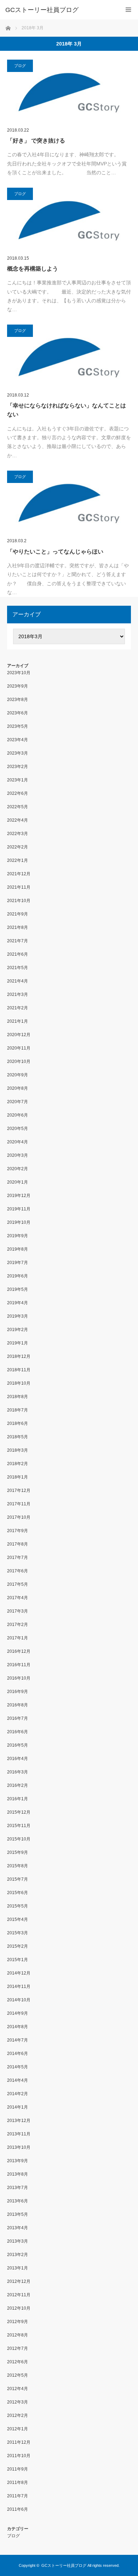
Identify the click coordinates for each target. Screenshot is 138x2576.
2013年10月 (19, 2147)
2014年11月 (19, 1987)
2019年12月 (19, 1196)
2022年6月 (18, 793)
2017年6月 (18, 1571)
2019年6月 (18, 1276)
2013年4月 (18, 2228)
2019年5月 (18, 1289)
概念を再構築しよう (33, 269)
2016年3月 (18, 1772)
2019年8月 (18, 1249)
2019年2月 (18, 1330)
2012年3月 (18, 2402)
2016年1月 (18, 1799)
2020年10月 (19, 1062)
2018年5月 (18, 1437)
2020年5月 (18, 1129)
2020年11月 (19, 1048)
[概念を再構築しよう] (69, 220)
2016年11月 (19, 1665)
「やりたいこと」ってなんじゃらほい (55, 552)
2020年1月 (18, 1182)
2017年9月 (18, 1531)
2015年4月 (18, 1919)
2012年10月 (19, 2308)
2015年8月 (18, 1866)
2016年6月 (18, 1732)
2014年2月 (18, 2094)
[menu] (128, 10)
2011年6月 (18, 2509)
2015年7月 (18, 1879)
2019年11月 (19, 1209)
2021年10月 (19, 901)
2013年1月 (18, 2268)
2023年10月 (19, 673)
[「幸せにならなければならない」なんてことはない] (69, 357)
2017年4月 (18, 1598)
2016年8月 (18, 1705)
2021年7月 (18, 941)
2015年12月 (19, 1812)
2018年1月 (18, 1477)
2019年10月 (19, 1222)
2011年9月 (18, 2469)
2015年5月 (18, 1906)
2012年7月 (18, 2348)
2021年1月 (18, 1021)
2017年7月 (18, 1558)
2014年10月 (19, 2000)
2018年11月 (19, 1370)
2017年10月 (19, 1517)
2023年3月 (18, 753)
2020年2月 (18, 1169)
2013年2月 (18, 2255)
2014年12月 (19, 1973)
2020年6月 (18, 1115)
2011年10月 (19, 2456)
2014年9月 (18, 2013)
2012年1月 (18, 2429)
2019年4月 (18, 1303)
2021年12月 (19, 874)
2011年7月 (18, 2496)
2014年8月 (18, 2027)
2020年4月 (18, 1142)
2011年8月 (18, 2483)
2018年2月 (18, 1464)
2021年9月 (18, 914)
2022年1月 (18, 860)
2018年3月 (18, 1450)
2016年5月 (18, 1745)
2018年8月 (18, 1397)
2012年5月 (18, 2375)
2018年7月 (18, 1410)
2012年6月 (18, 2362)
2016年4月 (18, 1759)
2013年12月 (19, 2121)
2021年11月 (19, 887)
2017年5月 (18, 1584)
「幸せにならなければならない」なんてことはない (67, 410)
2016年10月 (19, 1678)
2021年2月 (18, 1008)
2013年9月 (18, 2161)
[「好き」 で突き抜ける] (69, 92)
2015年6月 (18, 1893)
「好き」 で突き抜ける (36, 141)
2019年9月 (18, 1236)
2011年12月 (19, 2442)
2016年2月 (18, 1785)
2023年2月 (18, 767)
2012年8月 (18, 2335)
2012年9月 (18, 2322)
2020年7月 (18, 1102)
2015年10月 (19, 1839)
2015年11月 (19, 1826)
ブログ (20, 66)
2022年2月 (18, 847)
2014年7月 (18, 2040)
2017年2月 (18, 1625)
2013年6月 (18, 2201)
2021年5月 (18, 968)
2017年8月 (18, 1544)
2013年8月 (18, 2174)
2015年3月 (18, 1933)
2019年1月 (18, 1343)
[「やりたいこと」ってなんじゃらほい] (69, 503)
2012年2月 (18, 2415)
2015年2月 (18, 1946)
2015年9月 (18, 1852)
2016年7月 (18, 1718)
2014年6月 (18, 2054)
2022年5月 (18, 807)
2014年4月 (18, 2080)
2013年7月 (18, 2188)
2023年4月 (18, 740)
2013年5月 (18, 2214)
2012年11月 (19, 2295)
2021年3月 (18, 994)
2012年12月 (19, 2281)
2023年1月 (18, 780)
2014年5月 (18, 2067)
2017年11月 (19, 1504)
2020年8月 (18, 1088)
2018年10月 (19, 1383)
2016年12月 (19, 1651)
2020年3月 (18, 1155)
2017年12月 (19, 1490)
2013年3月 (18, 2241)
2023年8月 (18, 700)
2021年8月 (18, 927)
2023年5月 (18, 726)
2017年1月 (18, 1638)
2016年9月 (18, 1692)
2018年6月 (18, 1423)
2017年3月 (18, 1611)
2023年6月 (18, 713)
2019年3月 (18, 1316)
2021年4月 (18, 981)
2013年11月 (19, 2134)
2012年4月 (18, 2389)
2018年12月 (19, 1356)
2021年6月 (18, 954)
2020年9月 (18, 1075)
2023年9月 (18, 686)
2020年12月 (19, 1035)
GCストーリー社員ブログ (42, 10)
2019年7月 (18, 1263)
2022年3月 (18, 834)
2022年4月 (18, 820)
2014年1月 (18, 2107)
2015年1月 (18, 1960)
